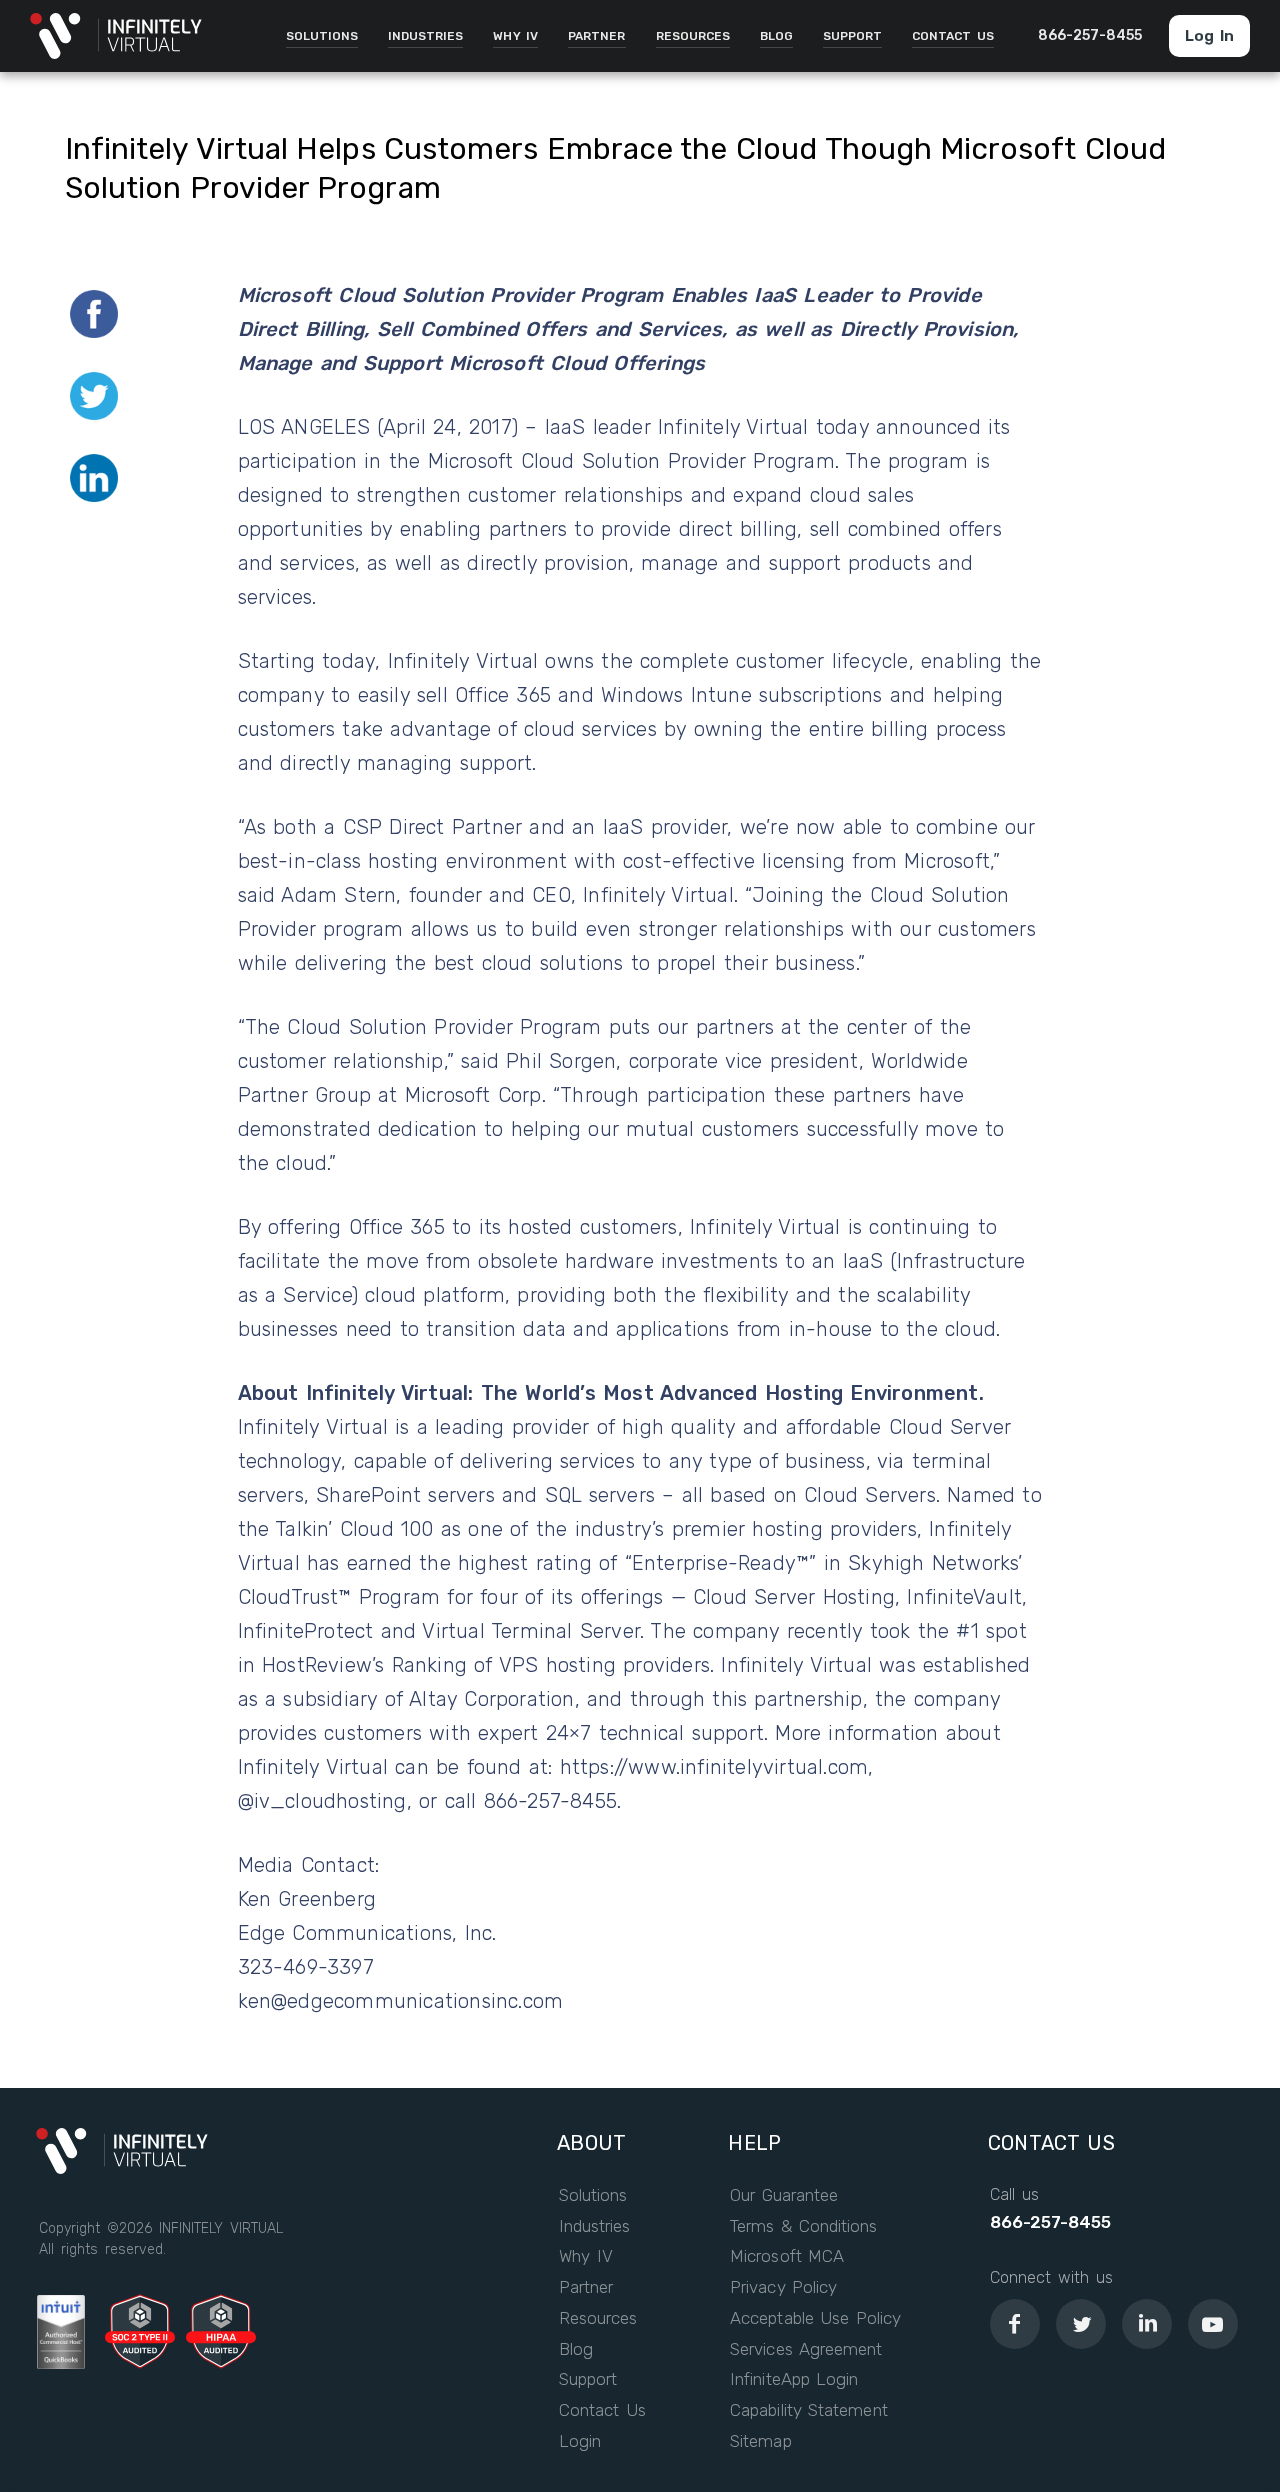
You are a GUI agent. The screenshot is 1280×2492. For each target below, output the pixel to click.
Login (580, 2441)
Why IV (586, 2256)
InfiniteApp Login (794, 2379)
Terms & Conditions (803, 2226)
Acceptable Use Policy (815, 2318)
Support (588, 2379)
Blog (576, 2349)
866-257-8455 (1050, 2222)
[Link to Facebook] (1015, 2324)
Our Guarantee (784, 2195)
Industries (594, 2226)
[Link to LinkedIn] (1147, 2324)
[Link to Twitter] (1081, 2324)
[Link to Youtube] (1213, 2324)
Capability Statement (808, 2410)
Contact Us (602, 2410)
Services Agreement (806, 2349)
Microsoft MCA (787, 2256)
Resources (598, 2318)
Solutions (593, 2195)
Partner (586, 2287)
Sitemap (760, 2441)
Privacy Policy (783, 2287)
